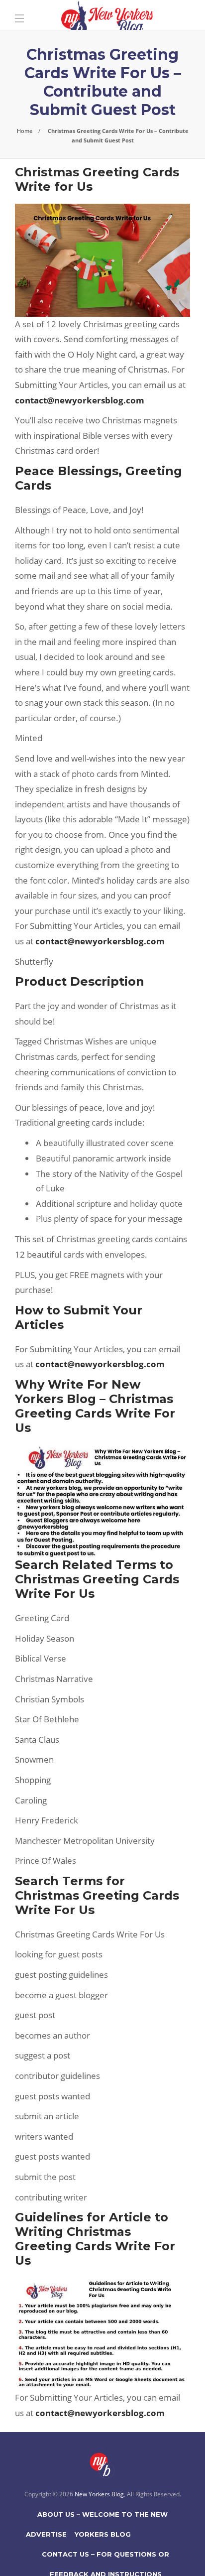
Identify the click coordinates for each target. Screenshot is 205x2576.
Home (25, 131)
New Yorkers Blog (99, 2494)
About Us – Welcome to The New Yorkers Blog (102, 2517)
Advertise (46, 2534)
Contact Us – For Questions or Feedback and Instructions (105, 2557)
